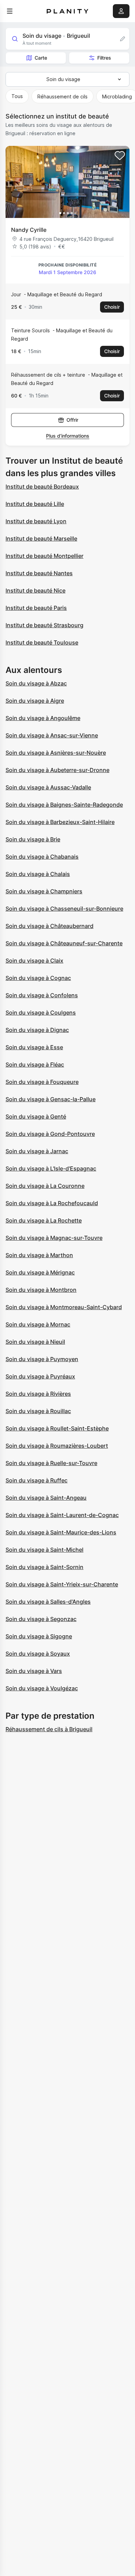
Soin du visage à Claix (34, 961)
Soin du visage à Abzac (36, 683)
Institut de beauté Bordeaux (42, 487)
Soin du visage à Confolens (42, 995)
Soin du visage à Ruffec (37, 1480)
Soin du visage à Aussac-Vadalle (48, 787)
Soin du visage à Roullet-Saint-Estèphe (57, 1428)
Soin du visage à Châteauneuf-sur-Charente (64, 943)
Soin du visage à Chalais (38, 874)
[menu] (10, 11)
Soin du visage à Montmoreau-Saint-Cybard (64, 1307)
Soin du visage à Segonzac (41, 1619)
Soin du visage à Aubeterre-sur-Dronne (57, 770)
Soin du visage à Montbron (41, 1290)
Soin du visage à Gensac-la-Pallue (51, 1099)
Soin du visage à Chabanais (42, 857)
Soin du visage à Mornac (38, 1324)
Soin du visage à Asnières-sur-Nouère (56, 753)
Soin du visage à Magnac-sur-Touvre (54, 1238)
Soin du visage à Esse (34, 1047)
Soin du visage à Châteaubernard (49, 926)
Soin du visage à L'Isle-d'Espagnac (51, 1168)
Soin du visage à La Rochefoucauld (52, 1203)
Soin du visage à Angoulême (43, 718)
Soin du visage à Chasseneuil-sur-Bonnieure (64, 909)
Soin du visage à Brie (33, 839)
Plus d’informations (68, 436)
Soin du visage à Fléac (35, 1064)
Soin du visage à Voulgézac (42, 1688)
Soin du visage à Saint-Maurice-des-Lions (61, 1532)
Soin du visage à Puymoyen (42, 1359)
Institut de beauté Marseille (41, 538)
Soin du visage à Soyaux (38, 1654)
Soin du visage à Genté (36, 1116)
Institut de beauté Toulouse (42, 642)
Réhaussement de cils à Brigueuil (49, 1729)
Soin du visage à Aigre (35, 701)
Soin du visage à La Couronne (45, 1186)
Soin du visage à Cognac (38, 978)
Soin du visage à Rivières (38, 1394)
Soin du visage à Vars (34, 1671)
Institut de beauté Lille (35, 504)
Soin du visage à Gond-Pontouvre (50, 1134)
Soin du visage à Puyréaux (40, 1376)
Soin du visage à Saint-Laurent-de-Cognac (62, 1515)
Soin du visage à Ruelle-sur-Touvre (51, 1463)
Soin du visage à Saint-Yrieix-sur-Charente (62, 1584)
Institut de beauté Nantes (39, 573)
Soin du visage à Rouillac (38, 1411)
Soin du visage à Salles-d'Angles (48, 1602)
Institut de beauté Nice (35, 590)
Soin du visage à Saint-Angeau (46, 1498)
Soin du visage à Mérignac (40, 1272)
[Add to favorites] (120, 156)
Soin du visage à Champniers (44, 891)
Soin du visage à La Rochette (44, 1220)
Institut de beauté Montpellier (44, 556)
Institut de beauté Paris (36, 608)
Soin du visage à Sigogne (39, 1636)
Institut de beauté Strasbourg (44, 625)
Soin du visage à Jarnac (37, 1151)
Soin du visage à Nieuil (35, 1342)
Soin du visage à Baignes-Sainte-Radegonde (64, 805)
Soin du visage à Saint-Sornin (44, 1567)
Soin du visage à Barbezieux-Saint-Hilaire (60, 822)
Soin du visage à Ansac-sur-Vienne (52, 735)
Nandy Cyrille (29, 230)
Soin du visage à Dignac (37, 1030)
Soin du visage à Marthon (39, 1255)
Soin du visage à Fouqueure (42, 1082)
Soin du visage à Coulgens (41, 1013)
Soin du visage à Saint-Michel (44, 1550)
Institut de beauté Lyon (36, 521)
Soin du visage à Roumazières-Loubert (57, 1446)
